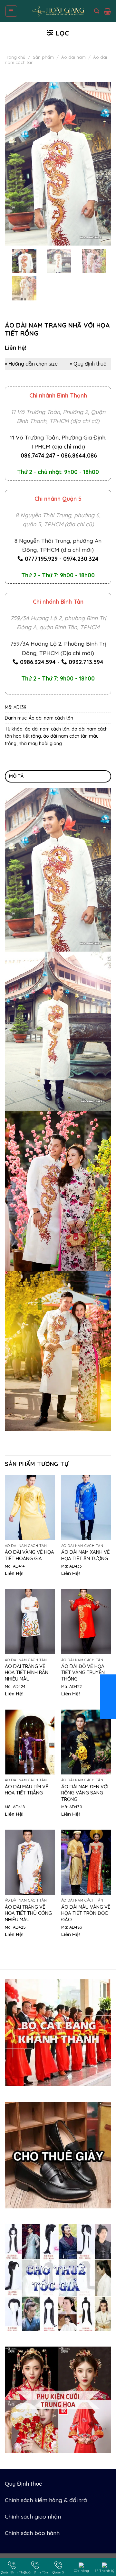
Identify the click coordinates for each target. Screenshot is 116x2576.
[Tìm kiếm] (97, 11)
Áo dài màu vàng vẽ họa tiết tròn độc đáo (86, 1913)
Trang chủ (15, 57)
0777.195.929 (41, 559)
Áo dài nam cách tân (51, 718)
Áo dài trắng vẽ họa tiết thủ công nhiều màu (28, 1913)
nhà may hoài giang (40, 743)
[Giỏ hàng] (107, 11)
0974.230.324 (81, 559)
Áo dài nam (73, 57)
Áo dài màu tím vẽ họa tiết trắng (27, 1790)
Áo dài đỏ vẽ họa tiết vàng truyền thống (83, 1672)
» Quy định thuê (88, 364)
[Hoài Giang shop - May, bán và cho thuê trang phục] (58, 11)
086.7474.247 (38, 455)
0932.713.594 (86, 662)
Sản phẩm (43, 57)
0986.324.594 (38, 662)
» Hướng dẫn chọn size (31, 364)
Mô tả (16, 776)
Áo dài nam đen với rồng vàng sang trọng (85, 1793)
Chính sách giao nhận (33, 2516)
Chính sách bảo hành (32, 2533)
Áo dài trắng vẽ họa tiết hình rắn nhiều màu (27, 1672)
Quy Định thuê (24, 2483)
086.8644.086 (79, 455)
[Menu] (11, 11)
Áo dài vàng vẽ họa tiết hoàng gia (29, 1555)
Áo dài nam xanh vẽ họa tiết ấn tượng (86, 1555)
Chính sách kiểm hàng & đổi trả (46, 2500)
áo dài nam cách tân (47, 729)
